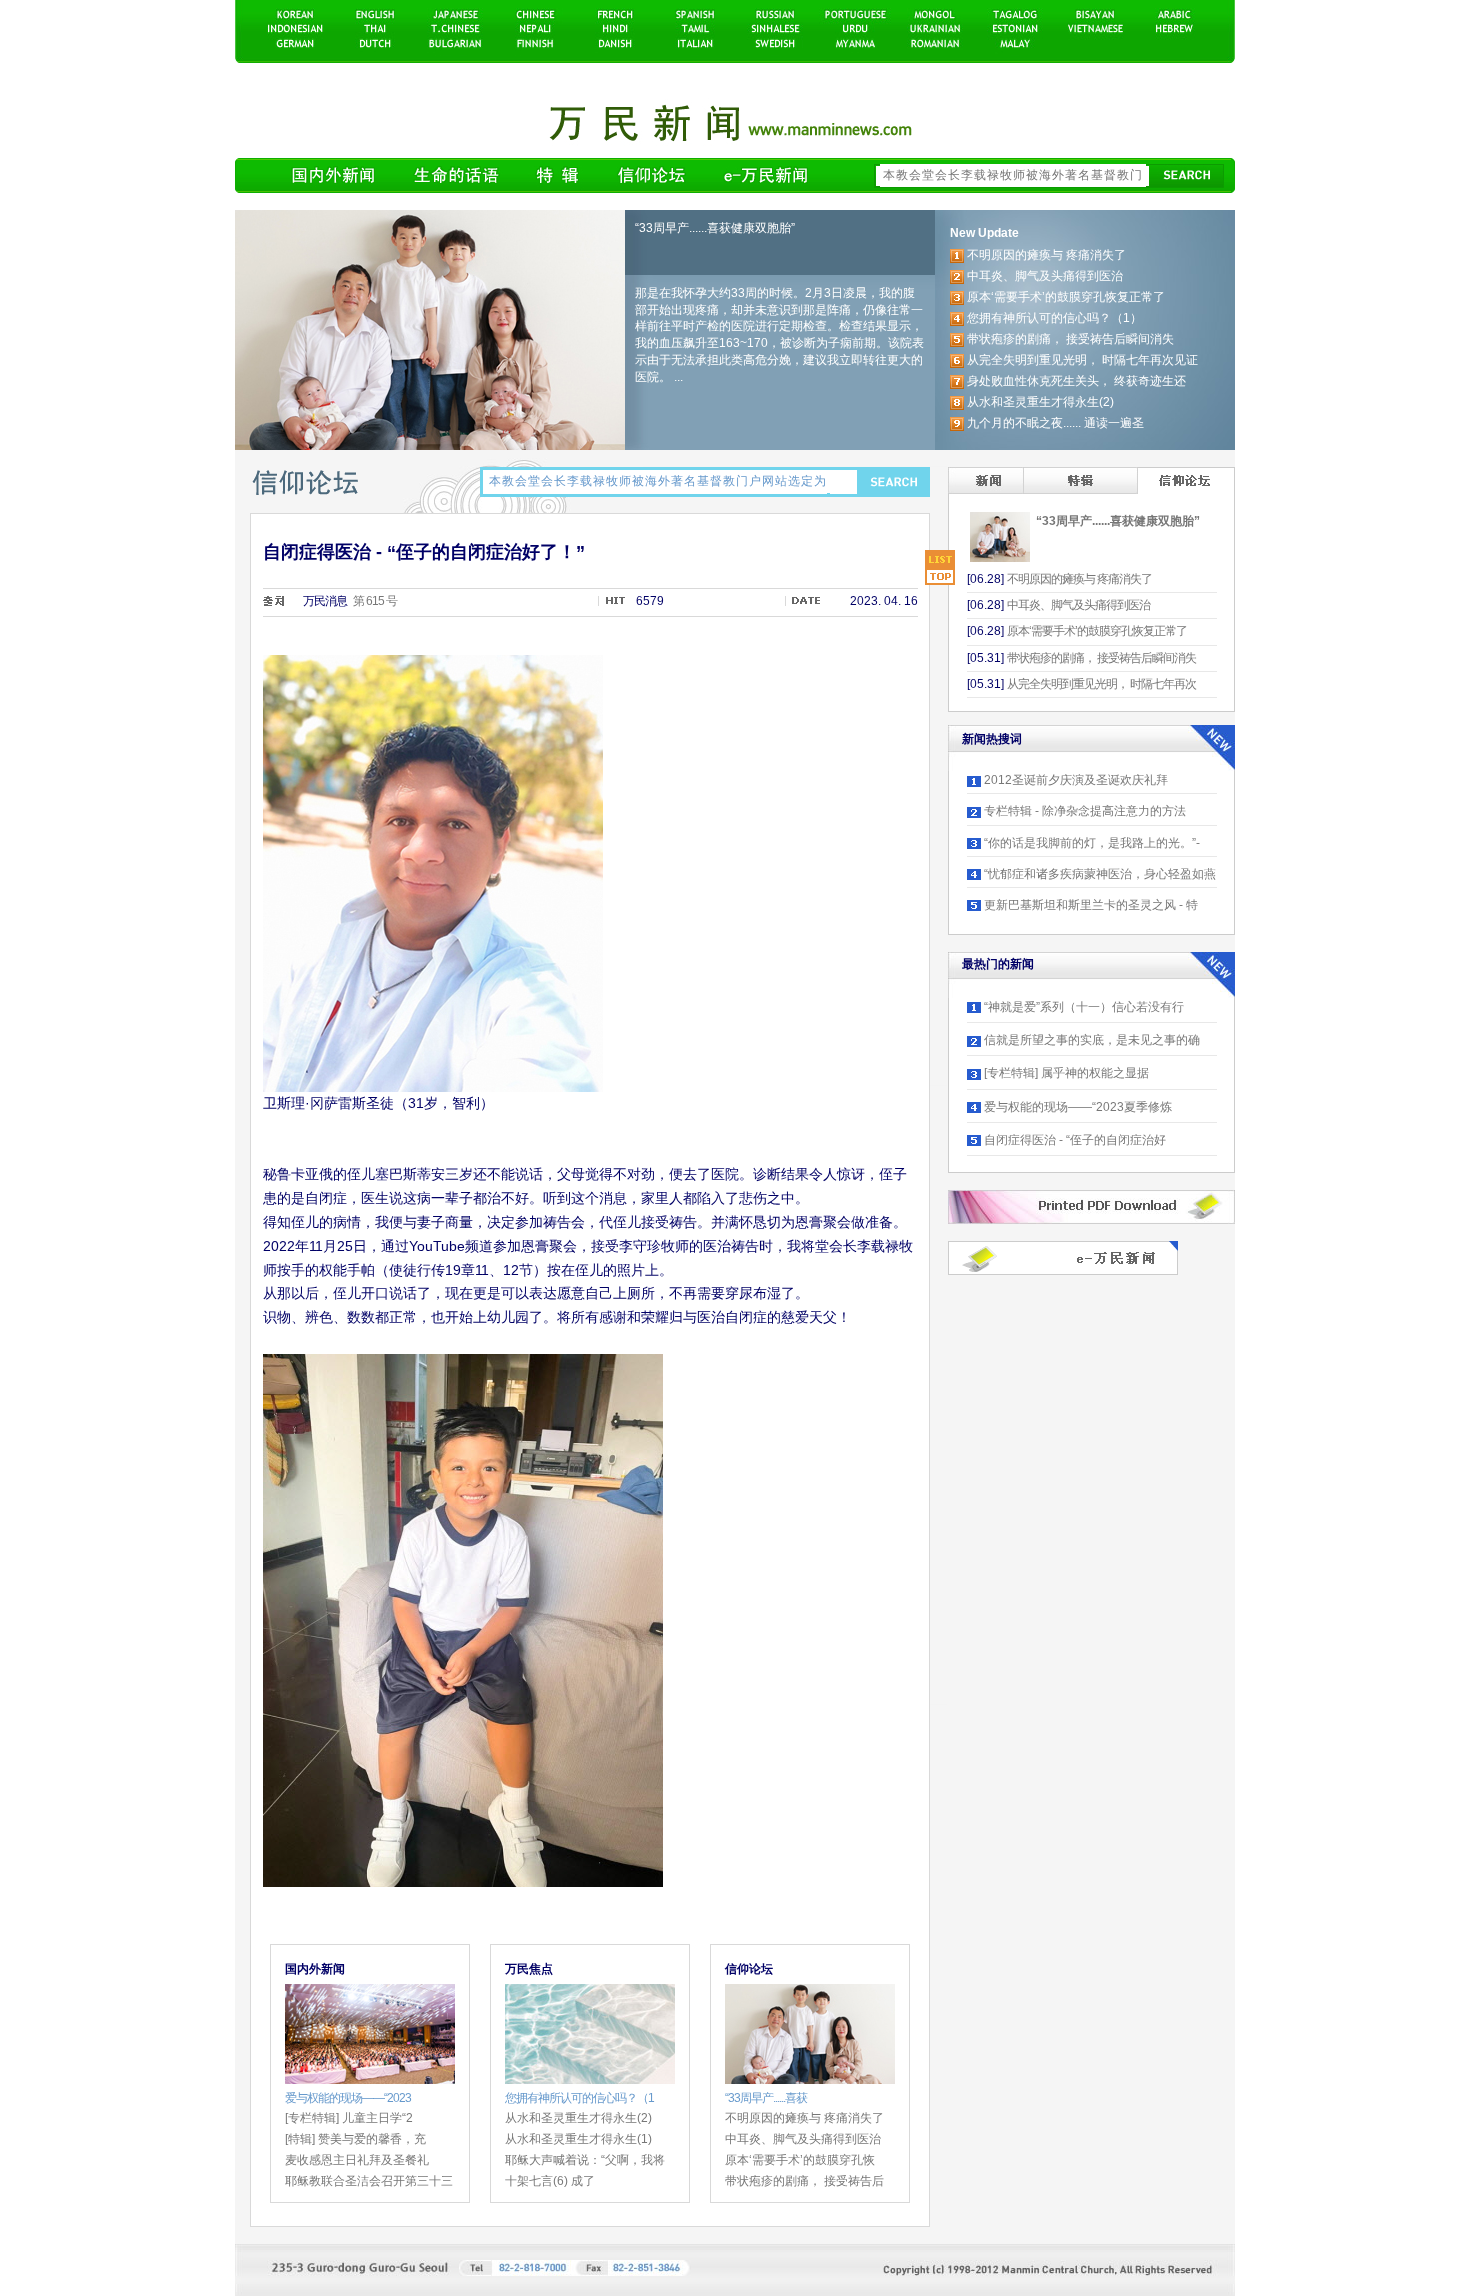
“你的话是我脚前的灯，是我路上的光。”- (1092, 843)
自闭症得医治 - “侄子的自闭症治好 (1075, 1140)
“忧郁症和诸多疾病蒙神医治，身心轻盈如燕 (1100, 874)
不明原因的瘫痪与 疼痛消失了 (804, 2118)
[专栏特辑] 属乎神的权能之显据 (1066, 1073)
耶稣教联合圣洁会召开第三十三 (369, 2181)
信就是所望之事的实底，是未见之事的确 (1092, 1040)
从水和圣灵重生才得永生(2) (578, 2118)
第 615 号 (375, 601)
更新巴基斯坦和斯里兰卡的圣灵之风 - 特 (1091, 905)
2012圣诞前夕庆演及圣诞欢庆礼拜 (1076, 780)
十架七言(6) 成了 (550, 2181)
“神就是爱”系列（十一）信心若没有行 (1084, 1007)
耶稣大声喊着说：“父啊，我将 (585, 2160)
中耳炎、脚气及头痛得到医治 (803, 2139)
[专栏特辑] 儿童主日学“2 (349, 2118)
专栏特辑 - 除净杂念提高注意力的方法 (1085, 811)
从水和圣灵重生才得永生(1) (578, 2139)
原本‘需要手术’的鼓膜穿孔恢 (800, 2160)
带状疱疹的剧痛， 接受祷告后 (804, 2181)
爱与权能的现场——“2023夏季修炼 (1078, 1107)
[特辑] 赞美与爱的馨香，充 (355, 2139)
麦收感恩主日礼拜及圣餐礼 (357, 2160)
